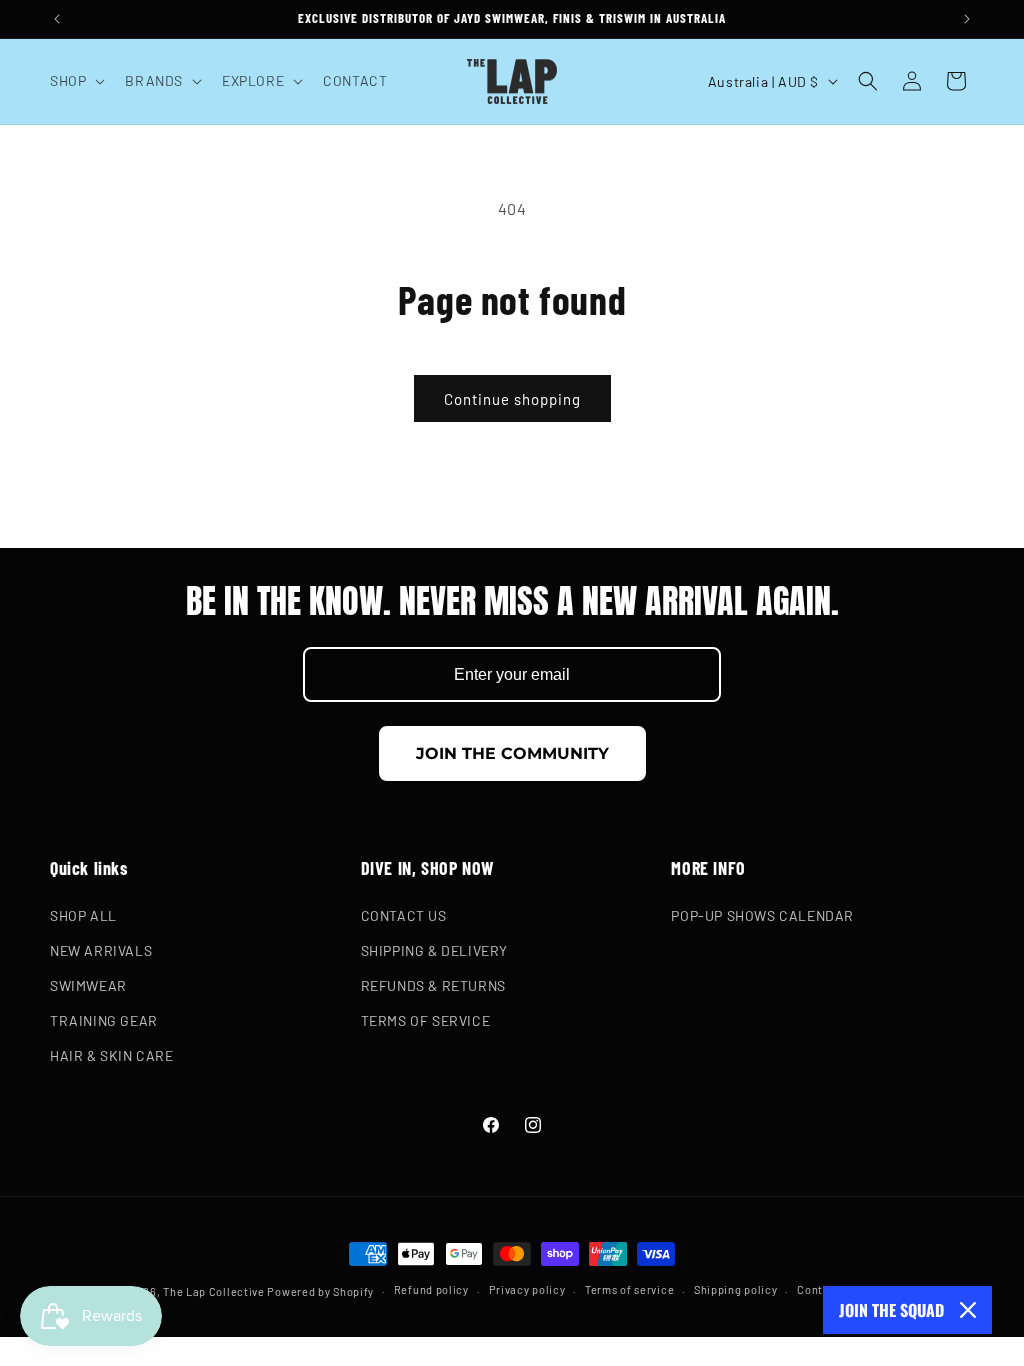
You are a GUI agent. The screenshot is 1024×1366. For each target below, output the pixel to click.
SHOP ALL (83, 915)
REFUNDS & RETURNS (433, 985)
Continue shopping (512, 399)
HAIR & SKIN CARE (112, 1055)
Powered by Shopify (320, 1291)
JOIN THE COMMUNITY (512, 753)
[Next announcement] (967, 19)
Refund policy (431, 1289)
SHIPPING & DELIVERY (434, 950)
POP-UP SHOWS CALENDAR (762, 915)
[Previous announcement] (57, 19)
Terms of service (629, 1289)
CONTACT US (404, 915)
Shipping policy (736, 1289)
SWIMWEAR (88, 985)
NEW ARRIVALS (101, 950)
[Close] (968, 1310)
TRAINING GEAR (104, 1020)
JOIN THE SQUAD (891, 1310)
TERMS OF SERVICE (426, 1020)
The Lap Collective (214, 1291)
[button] (75, 81)
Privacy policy (527, 1289)
